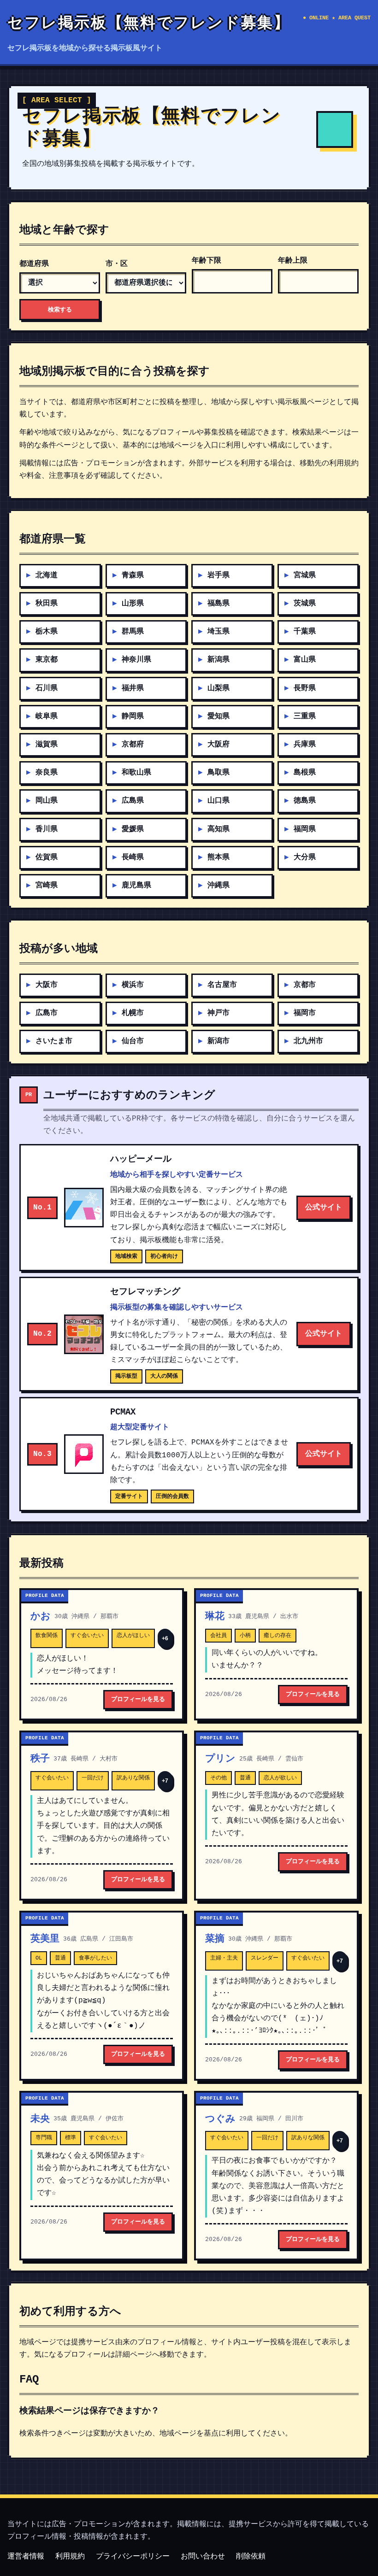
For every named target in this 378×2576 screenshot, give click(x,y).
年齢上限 (293, 261)
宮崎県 (47, 886)
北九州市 (308, 1041)
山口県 (219, 801)
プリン (220, 1759)
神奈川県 (136, 660)
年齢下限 (207, 261)
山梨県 (219, 688)
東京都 (47, 660)
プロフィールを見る (138, 1699)
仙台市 (133, 1041)
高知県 (219, 829)
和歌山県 (136, 773)
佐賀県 (47, 857)
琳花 (215, 1617)
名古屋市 (222, 985)
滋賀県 (47, 745)
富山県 (305, 660)
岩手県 (219, 575)
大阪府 (219, 745)
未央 (40, 2119)
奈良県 (47, 773)
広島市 (47, 1013)
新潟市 (219, 1041)
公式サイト (324, 1208)
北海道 (47, 575)
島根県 (305, 773)
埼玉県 (219, 632)
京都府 (133, 745)
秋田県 (47, 604)
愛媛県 (133, 829)
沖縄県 (219, 886)
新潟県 (219, 660)
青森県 (133, 575)
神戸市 (219, 1013)
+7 (165, 1781)
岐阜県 (47, 716)
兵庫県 (305, 745)
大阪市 (47, 985)
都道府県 (34, 264)
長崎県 (133, 857)
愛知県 (219, 716)
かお (41, 1617)
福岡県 (305, 829)
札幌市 (133, 1013)
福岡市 (305, 1013)
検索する (60, 309)
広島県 (133, 801)
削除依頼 (251, 2557)
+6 (165, 1638)
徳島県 (305, 801)
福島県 (219, 604)
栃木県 (47, 632)
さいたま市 (54, 1041)
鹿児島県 (136, 886)
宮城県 (305, 575)
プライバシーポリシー (133, 2557)
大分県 (305, 857)
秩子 (40, 1759)
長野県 (305, 688)
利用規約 (70, 2557)
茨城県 (305, 604)
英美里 (45, 1939)
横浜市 (133, 985)
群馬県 (133, 632)
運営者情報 (26, 2557)
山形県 (133, 604)
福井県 (133, 688)
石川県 (47, 688)
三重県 (305, 716)
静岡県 (133, 716)
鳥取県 (219, 773)
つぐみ (220, 2119)
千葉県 (305, 632)
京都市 (305, 985)
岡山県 (47, 801)
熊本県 (219, 857)
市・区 (117, 264)
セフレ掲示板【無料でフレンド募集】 (149, 24)
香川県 (47, 829)
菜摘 (215, 1939)
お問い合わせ (203, 2557)
